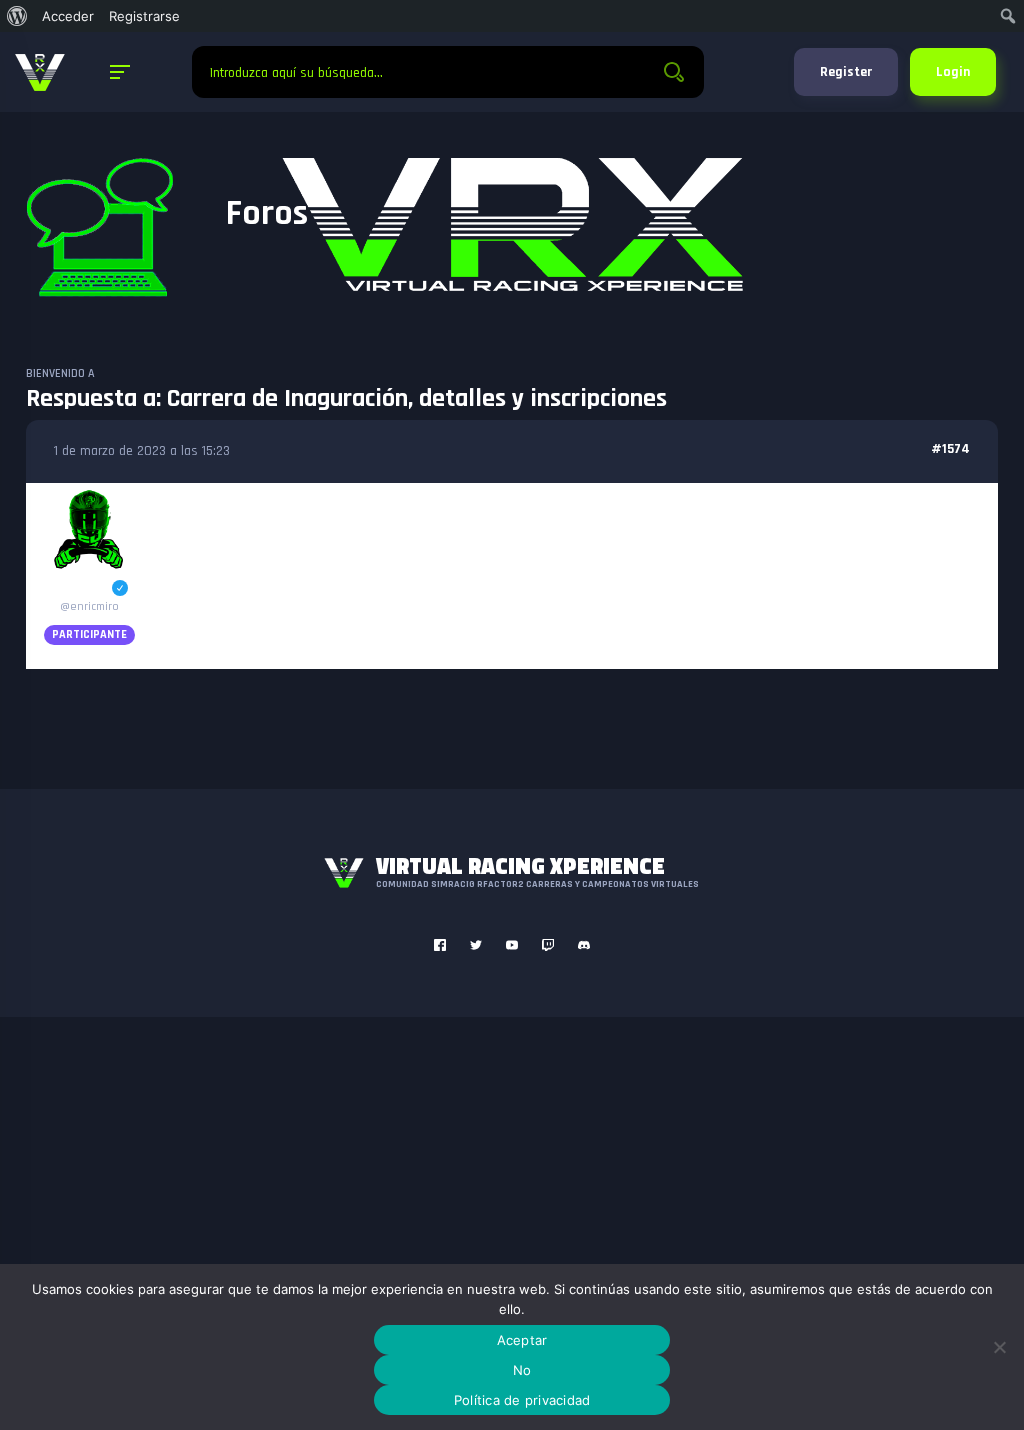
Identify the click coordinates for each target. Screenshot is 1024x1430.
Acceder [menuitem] (68, 16)
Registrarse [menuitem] (144, 16)
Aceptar (522, 1340)
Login (953, 72)
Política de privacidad (522, 1400)
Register (846, 72)
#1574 (950, 449)
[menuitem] (17, 16)
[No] (999, 1347)
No (522, 1370)
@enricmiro (89, 606)
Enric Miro (90, 589)
